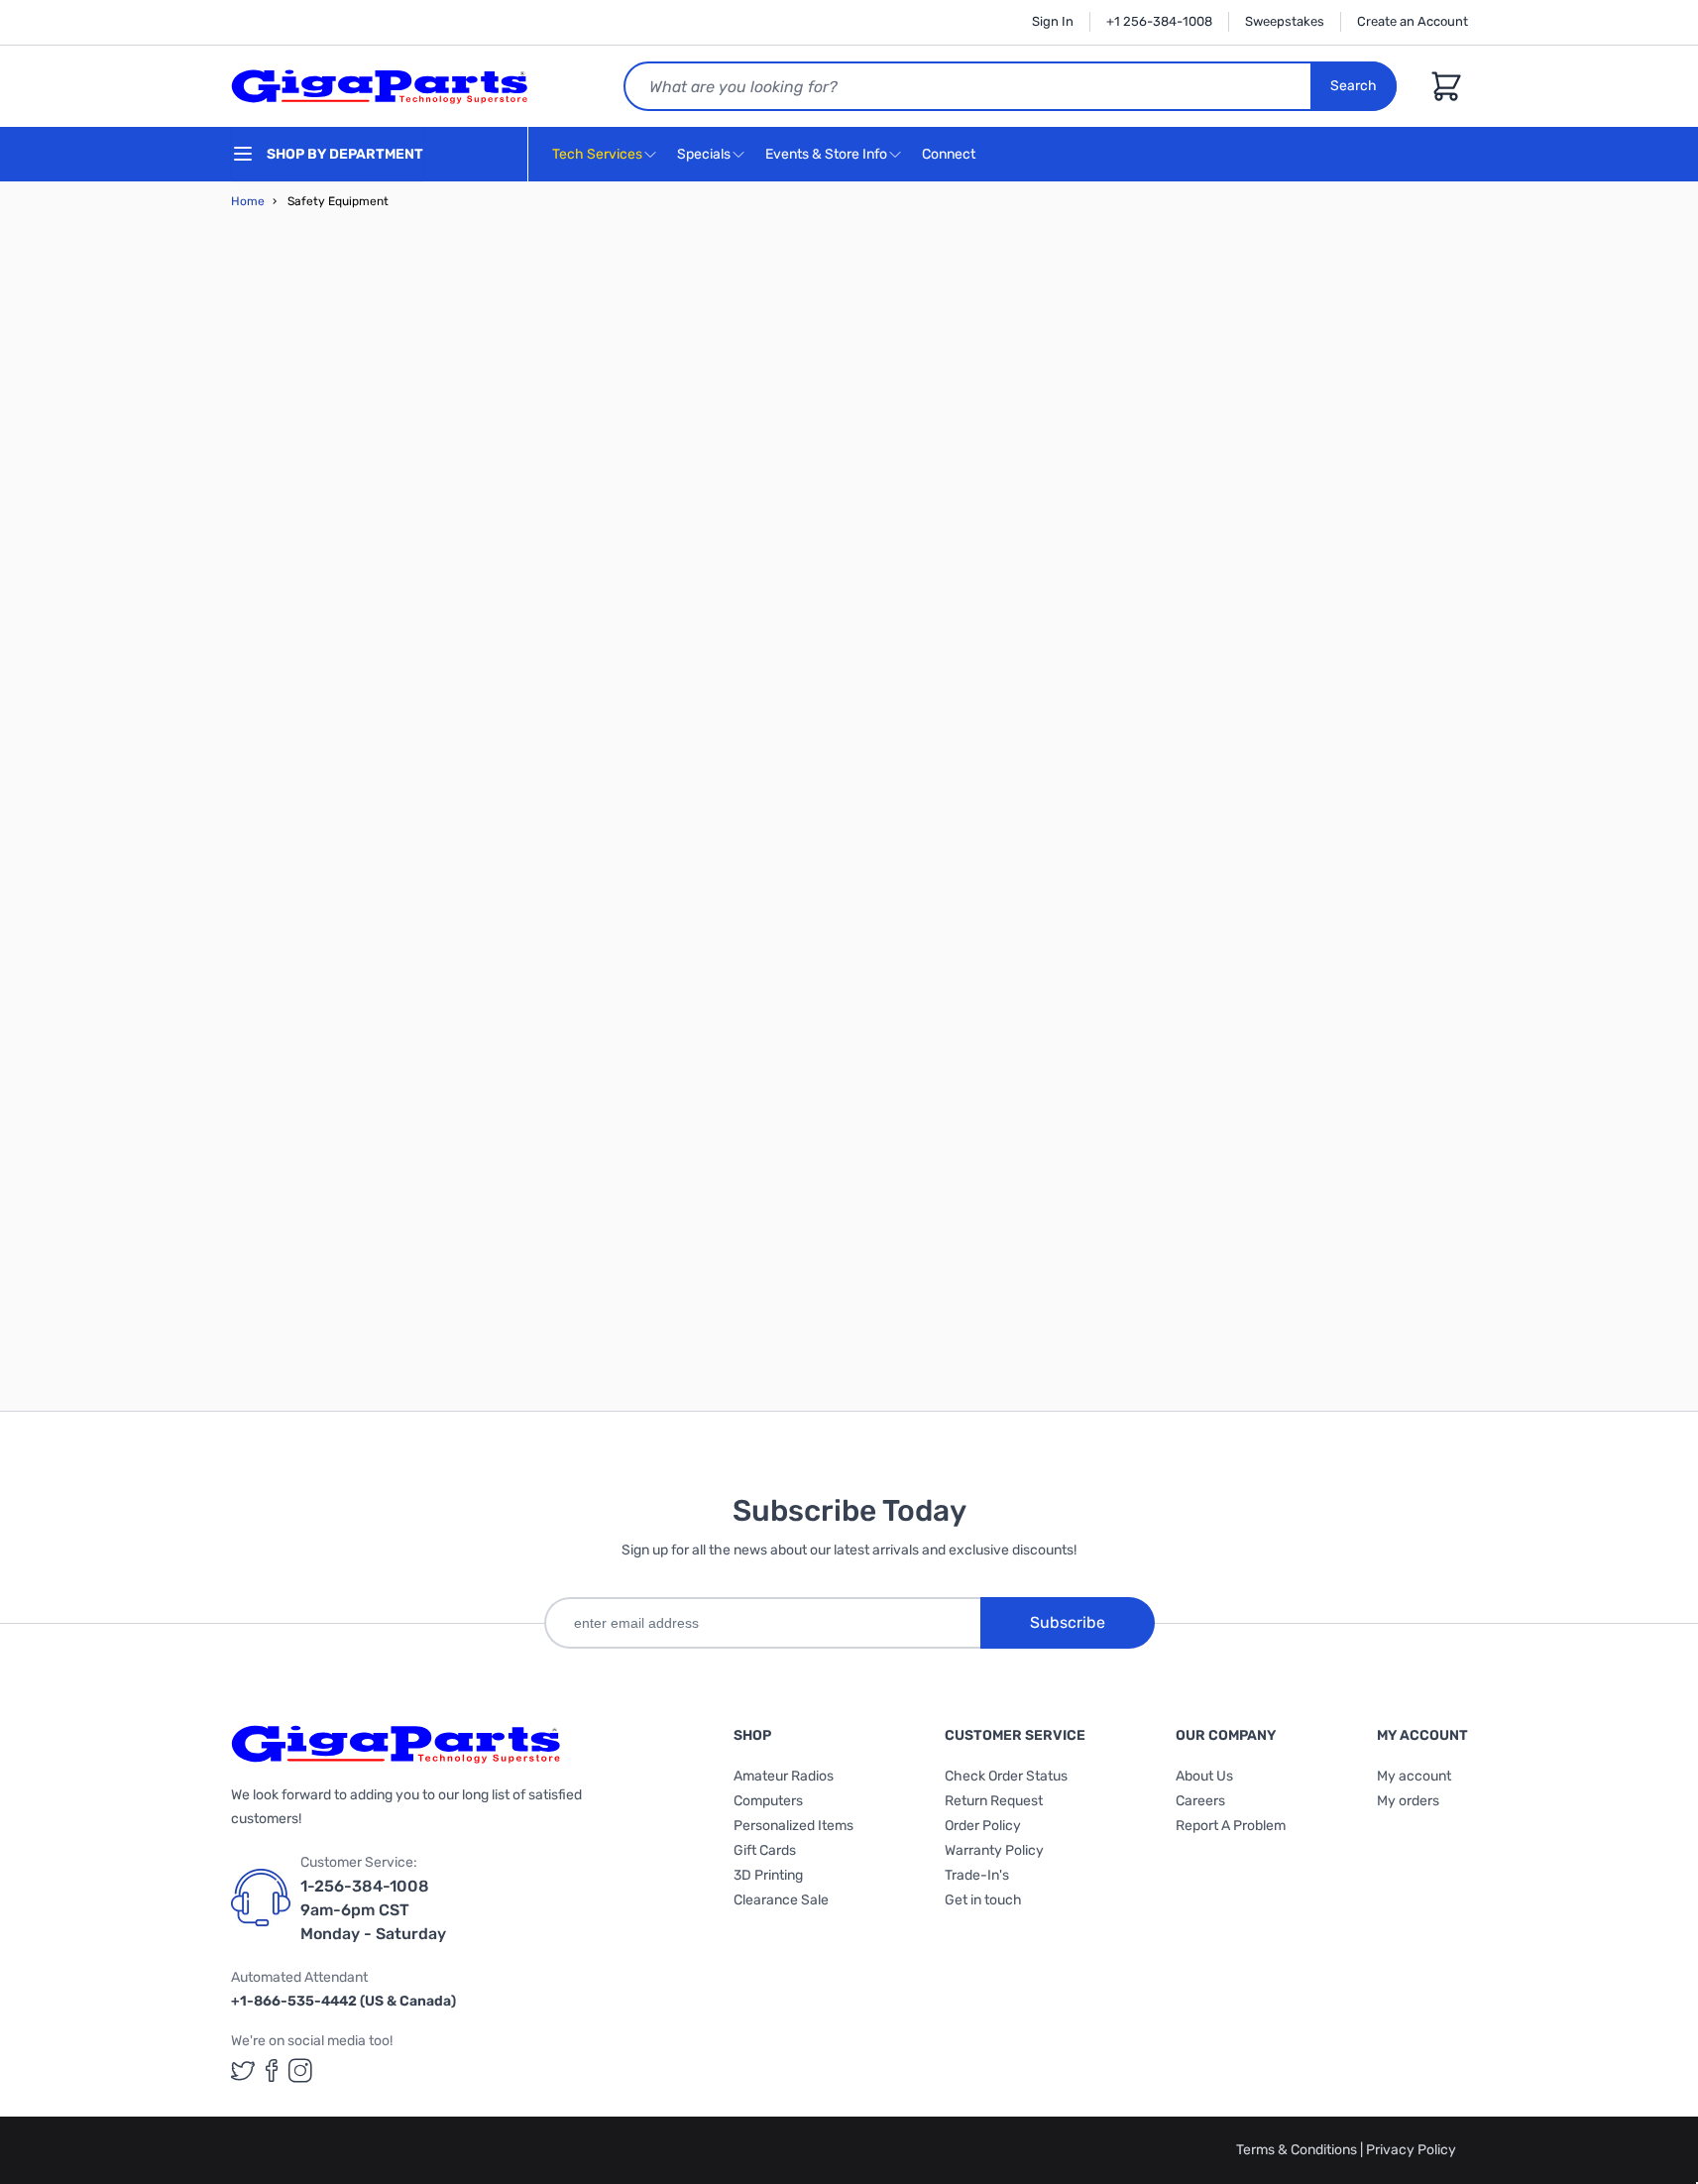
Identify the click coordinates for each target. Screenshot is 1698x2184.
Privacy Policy (1411, 2150)
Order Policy (983, 1826)
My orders (1408, 1801)
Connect (950, 154)
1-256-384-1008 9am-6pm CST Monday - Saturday (373, 1910)
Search (1354, 86)
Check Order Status (1006, 1776)
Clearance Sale (781, 1900)
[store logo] (380, 86)
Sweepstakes (1285, 21)
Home (248, 201)
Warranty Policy (994, 1850)
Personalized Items (793, 1826)
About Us (1204, 1776)
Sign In (1053, 21)
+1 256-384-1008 (1159, 21)
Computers (768, 1801)
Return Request (994, 1801)
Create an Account (1413, 21)
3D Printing (768, 1875)
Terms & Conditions (1298, 2150)
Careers (1200, 1801)
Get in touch (983, 1900)
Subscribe (1068, 1622)
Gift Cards (765, 1850)
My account (1414, 1776)
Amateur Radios (784, 1776)
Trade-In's (977, 1875)
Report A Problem (1231, 1826)
